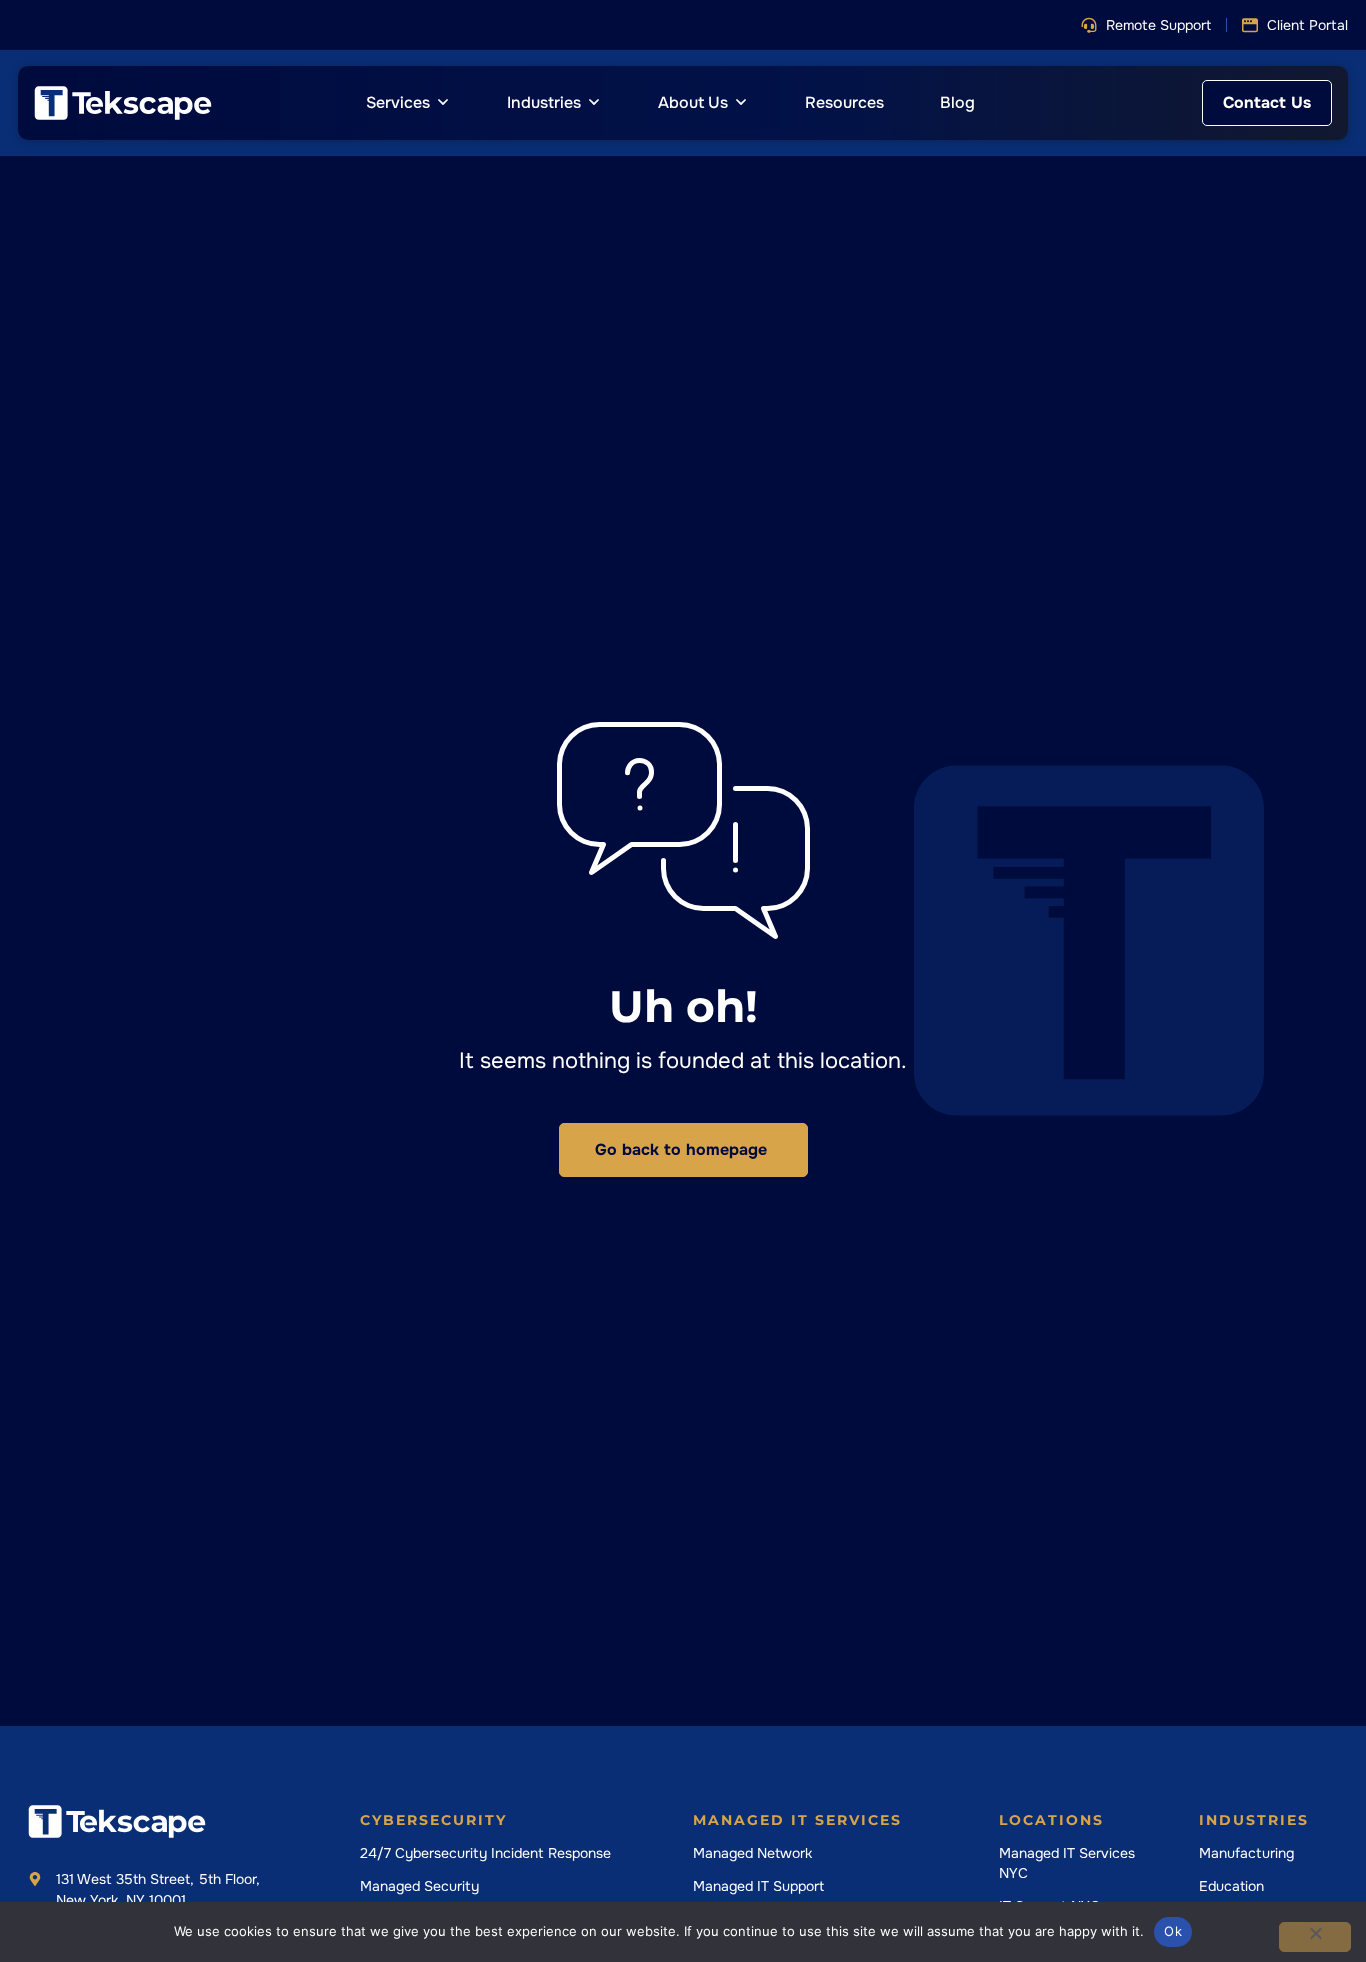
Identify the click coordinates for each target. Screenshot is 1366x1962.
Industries (1254, 1820)
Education (1231, 1886)
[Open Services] (443, 103)
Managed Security (419, 1886)
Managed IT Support (758, 1886)
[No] (1315, 1937)
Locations (1051, 1820)
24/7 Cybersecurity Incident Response (485, 1853)
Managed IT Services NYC (1067, 1863)
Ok (1173, 1931)
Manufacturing (1246, 1853)
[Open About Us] (741, 103)
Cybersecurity (433, 1820)
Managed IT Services (797, 1820)
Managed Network (752, 1853)
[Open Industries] (594, 103)
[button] (1146, 25)
